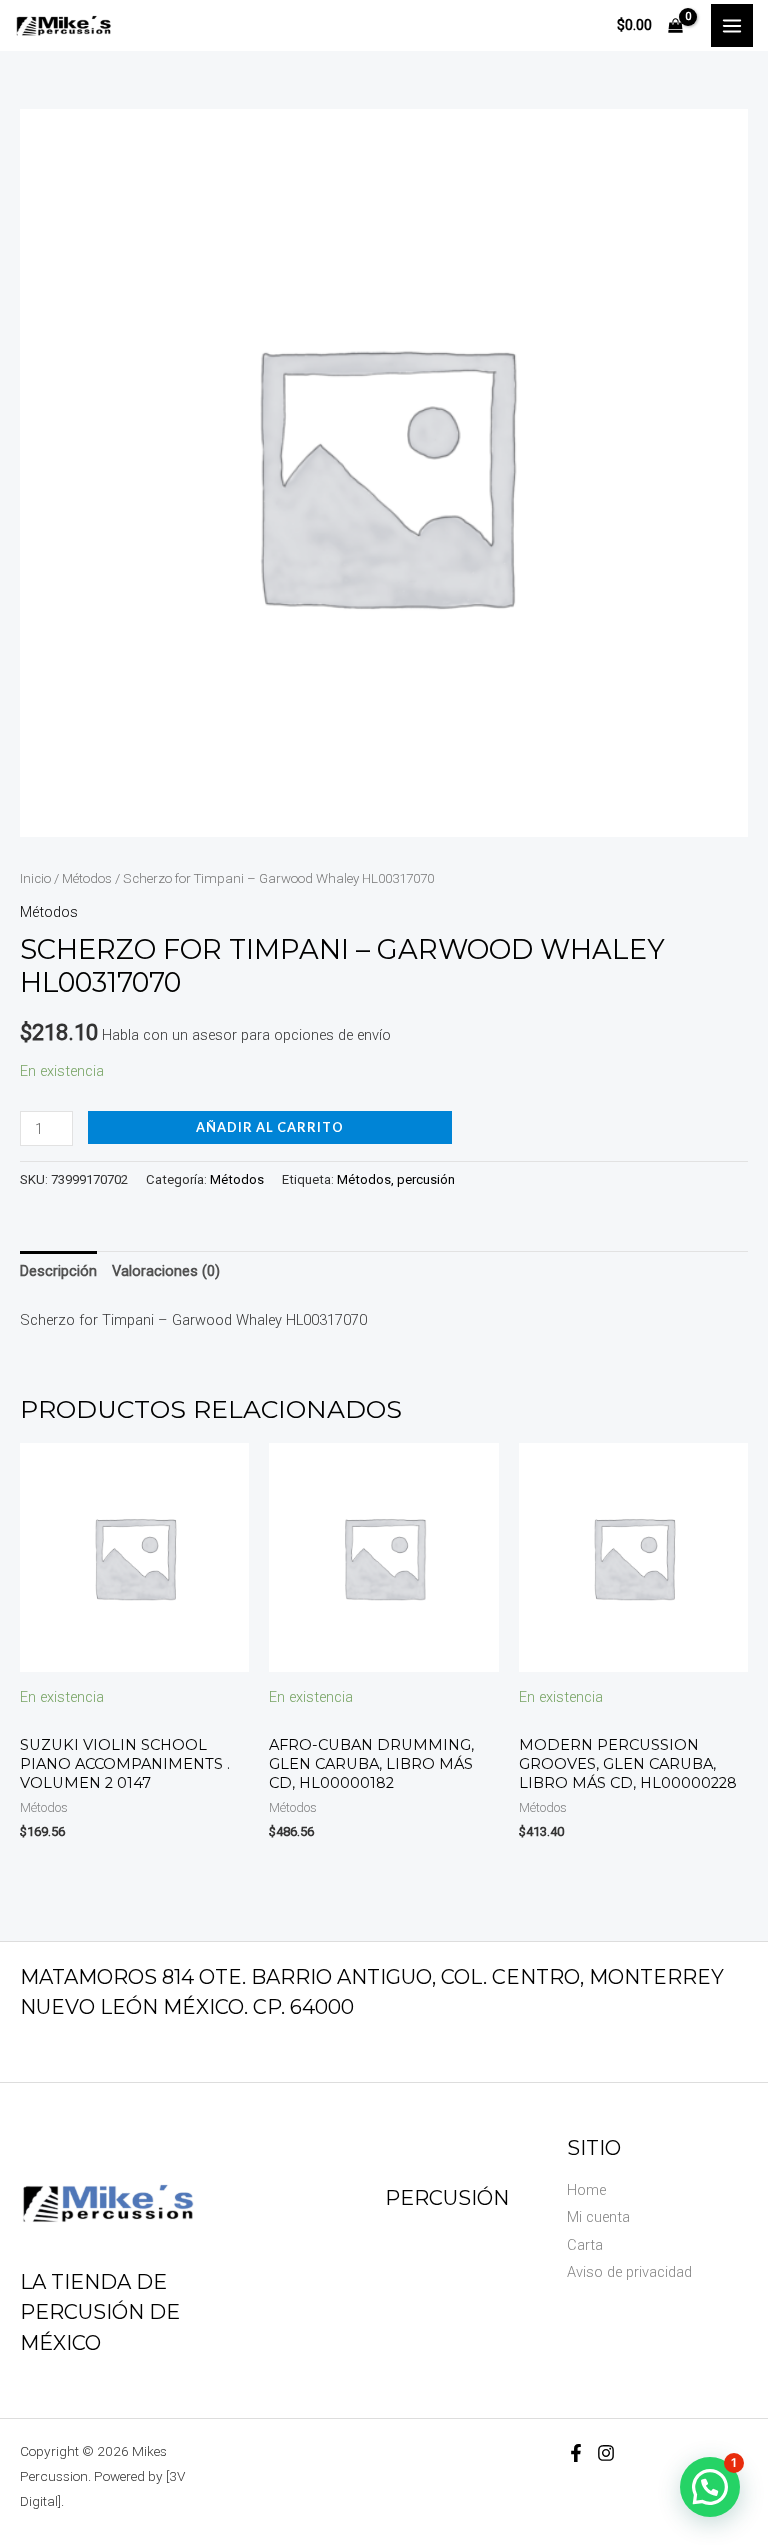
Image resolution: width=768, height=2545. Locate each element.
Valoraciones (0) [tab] (166, 1271)
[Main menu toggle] (732, 25)
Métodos (87, 878)
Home (586, 2190)
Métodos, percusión (396, 1179)
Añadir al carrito (270, 1127)
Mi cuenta (598, 2217)
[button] (710, 2487)
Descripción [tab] (58, 1271)
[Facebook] (576, 2453)
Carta (585, 2245)
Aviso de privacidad (629, 2272)
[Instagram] (606, 2453)
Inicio (35, 878)
